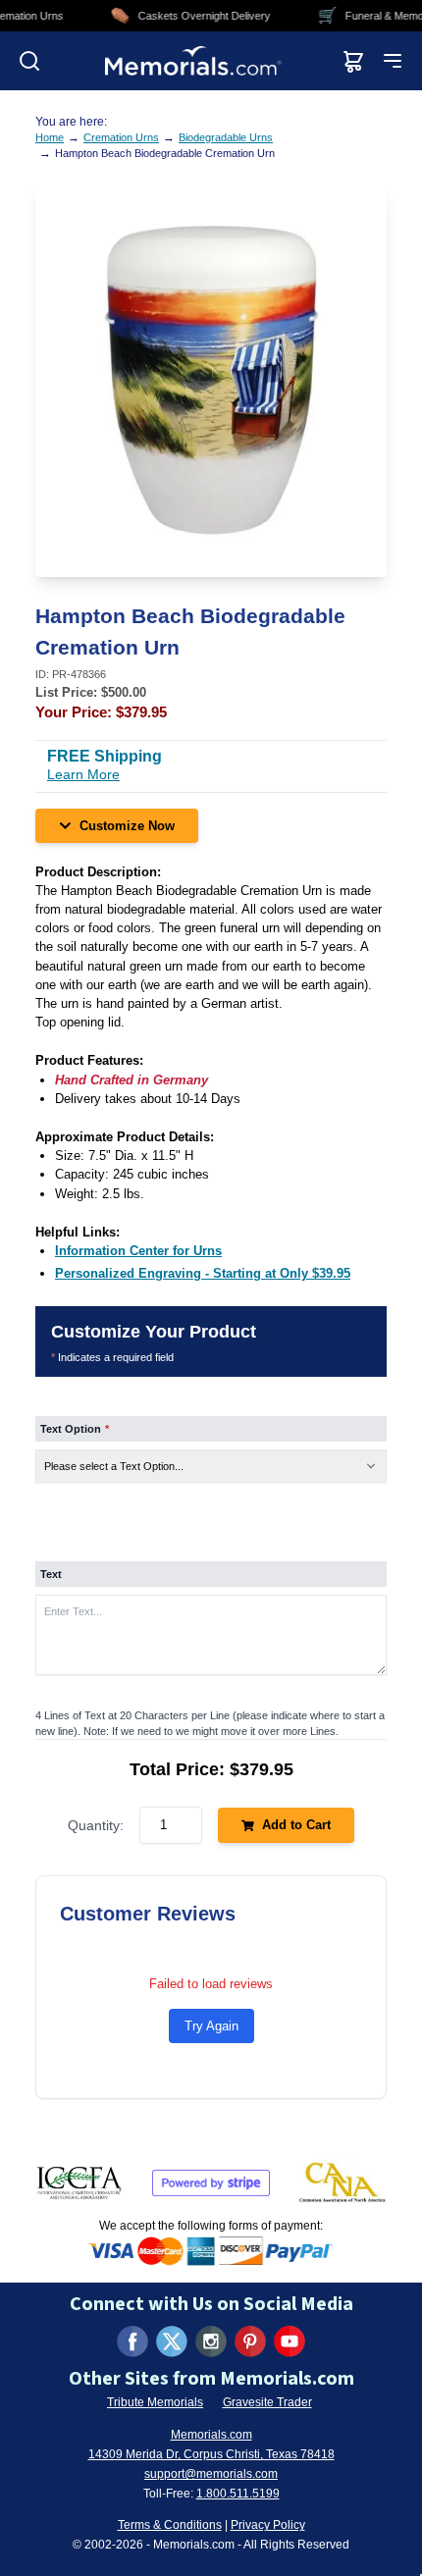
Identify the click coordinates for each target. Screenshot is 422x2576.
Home (50, 137)
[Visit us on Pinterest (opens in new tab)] (250, 2341)
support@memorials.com (211, 2474)
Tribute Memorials (155, 2402)
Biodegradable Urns (226, 137)
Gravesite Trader (267, 2402)
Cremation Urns (121, 137)
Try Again (211, 2026)
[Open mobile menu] (393, 61)
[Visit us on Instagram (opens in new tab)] (211, 2341)
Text (51, 1574)
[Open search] (29, 61)
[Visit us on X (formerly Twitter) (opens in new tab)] (172, 2341)
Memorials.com (211, 2435)
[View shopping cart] (353, 61)
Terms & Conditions (170, 2525)
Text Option (75, 1429)
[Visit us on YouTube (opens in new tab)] (290, 2341)
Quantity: (96, 1825)
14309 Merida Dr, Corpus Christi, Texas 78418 (211, 2454)
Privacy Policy (268, 2525)
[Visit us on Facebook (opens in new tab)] (132, 2341)
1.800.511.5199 (238, 2494)
